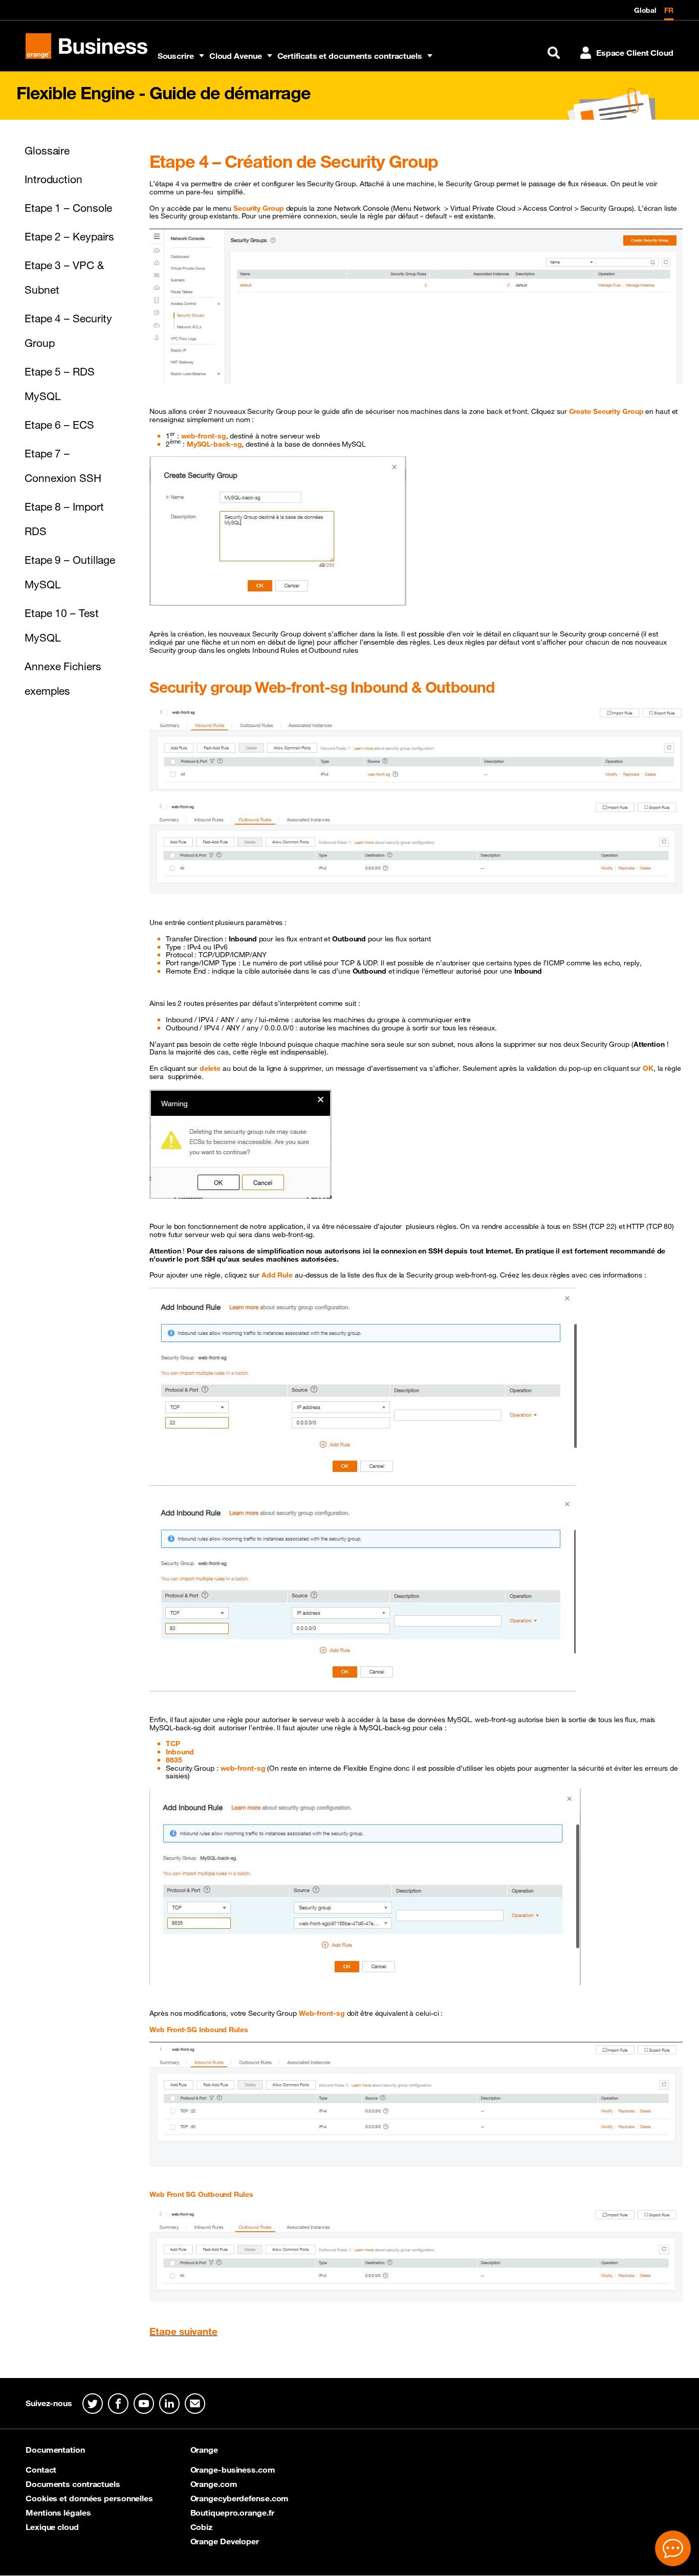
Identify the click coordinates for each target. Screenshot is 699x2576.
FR (669, 10)
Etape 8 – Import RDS (64, 519)
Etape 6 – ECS (59, 425)
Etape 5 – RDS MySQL (60, 384)
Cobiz (202, 2527)
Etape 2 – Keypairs (69, 236)
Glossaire (47, 150)
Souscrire (176, 56)
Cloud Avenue (236, 56)
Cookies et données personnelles (89, 2498)
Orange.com (214, 2484)
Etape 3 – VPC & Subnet (64, 277)
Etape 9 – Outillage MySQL (70, 572)
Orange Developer (225, 2541)
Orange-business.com (233, 2470)
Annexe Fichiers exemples (63, 678)
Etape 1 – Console (68, 208)
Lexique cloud (52, 2527)
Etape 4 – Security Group (68, 331)
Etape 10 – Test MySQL (62, 625)
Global (645, 10)
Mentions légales (58, 2513)
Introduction (53, 179)
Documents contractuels (73, 2484)
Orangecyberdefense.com (240, 2498)
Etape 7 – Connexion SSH (63, 466)
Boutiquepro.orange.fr (232, 2513)
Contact (41, 2470)
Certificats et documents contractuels (350, 56)
